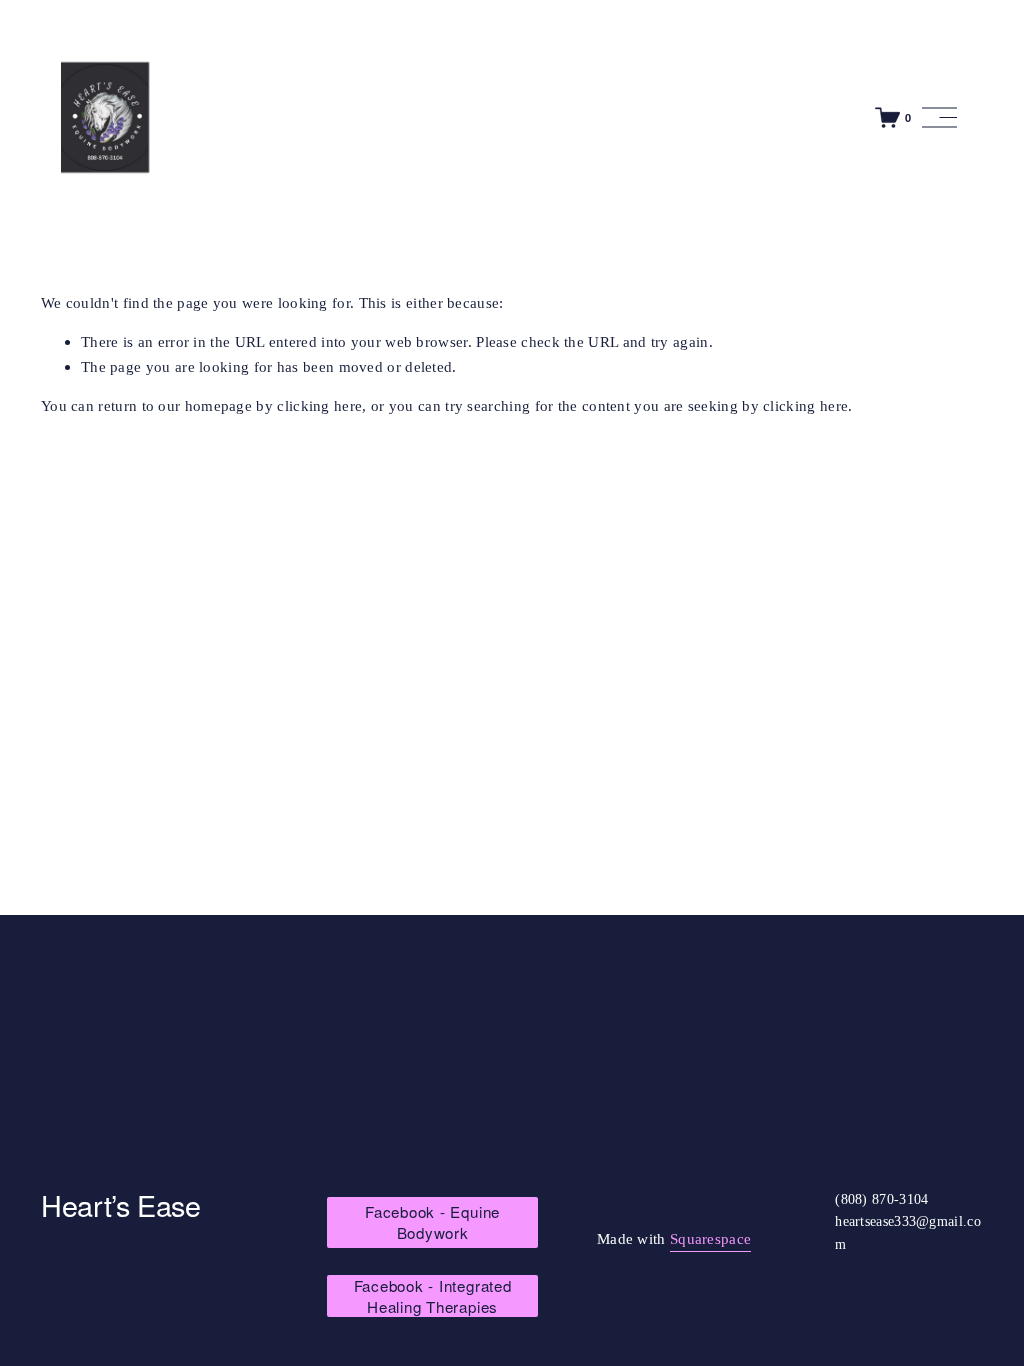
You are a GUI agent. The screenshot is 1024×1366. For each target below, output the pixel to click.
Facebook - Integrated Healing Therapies (433, 1296)
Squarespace (710, 1238)
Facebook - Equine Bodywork (432, 1222)
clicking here (319, 405)
